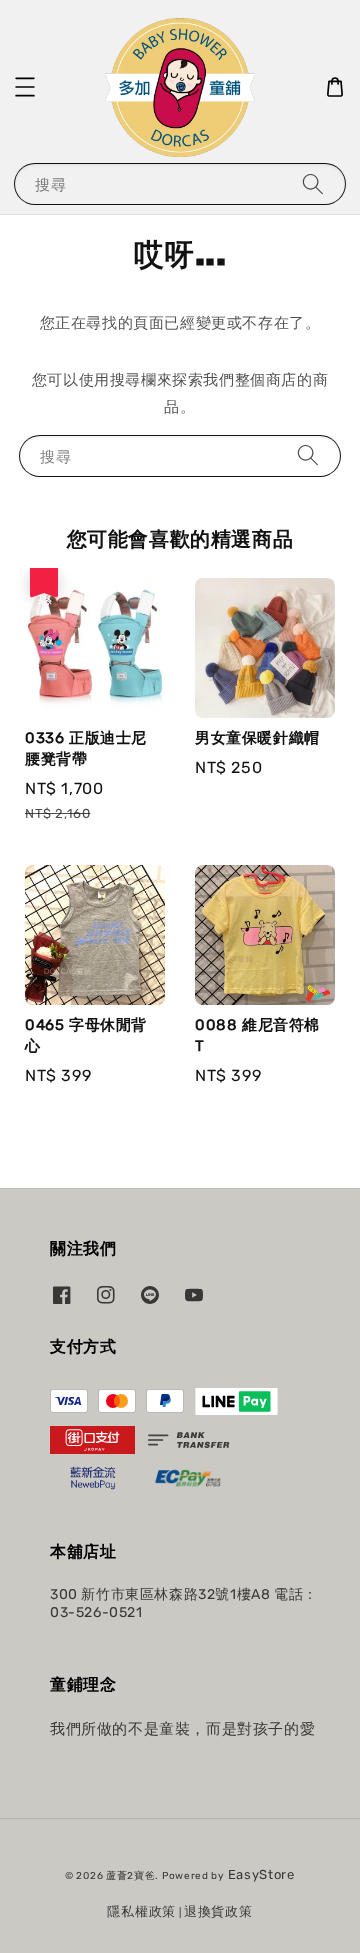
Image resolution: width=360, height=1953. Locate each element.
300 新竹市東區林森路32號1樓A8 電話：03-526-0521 (184, 1603)
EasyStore (261, 1874)
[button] (25, 87)
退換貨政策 (218, 1911)
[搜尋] (313, 183)
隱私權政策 (141, 1911)
